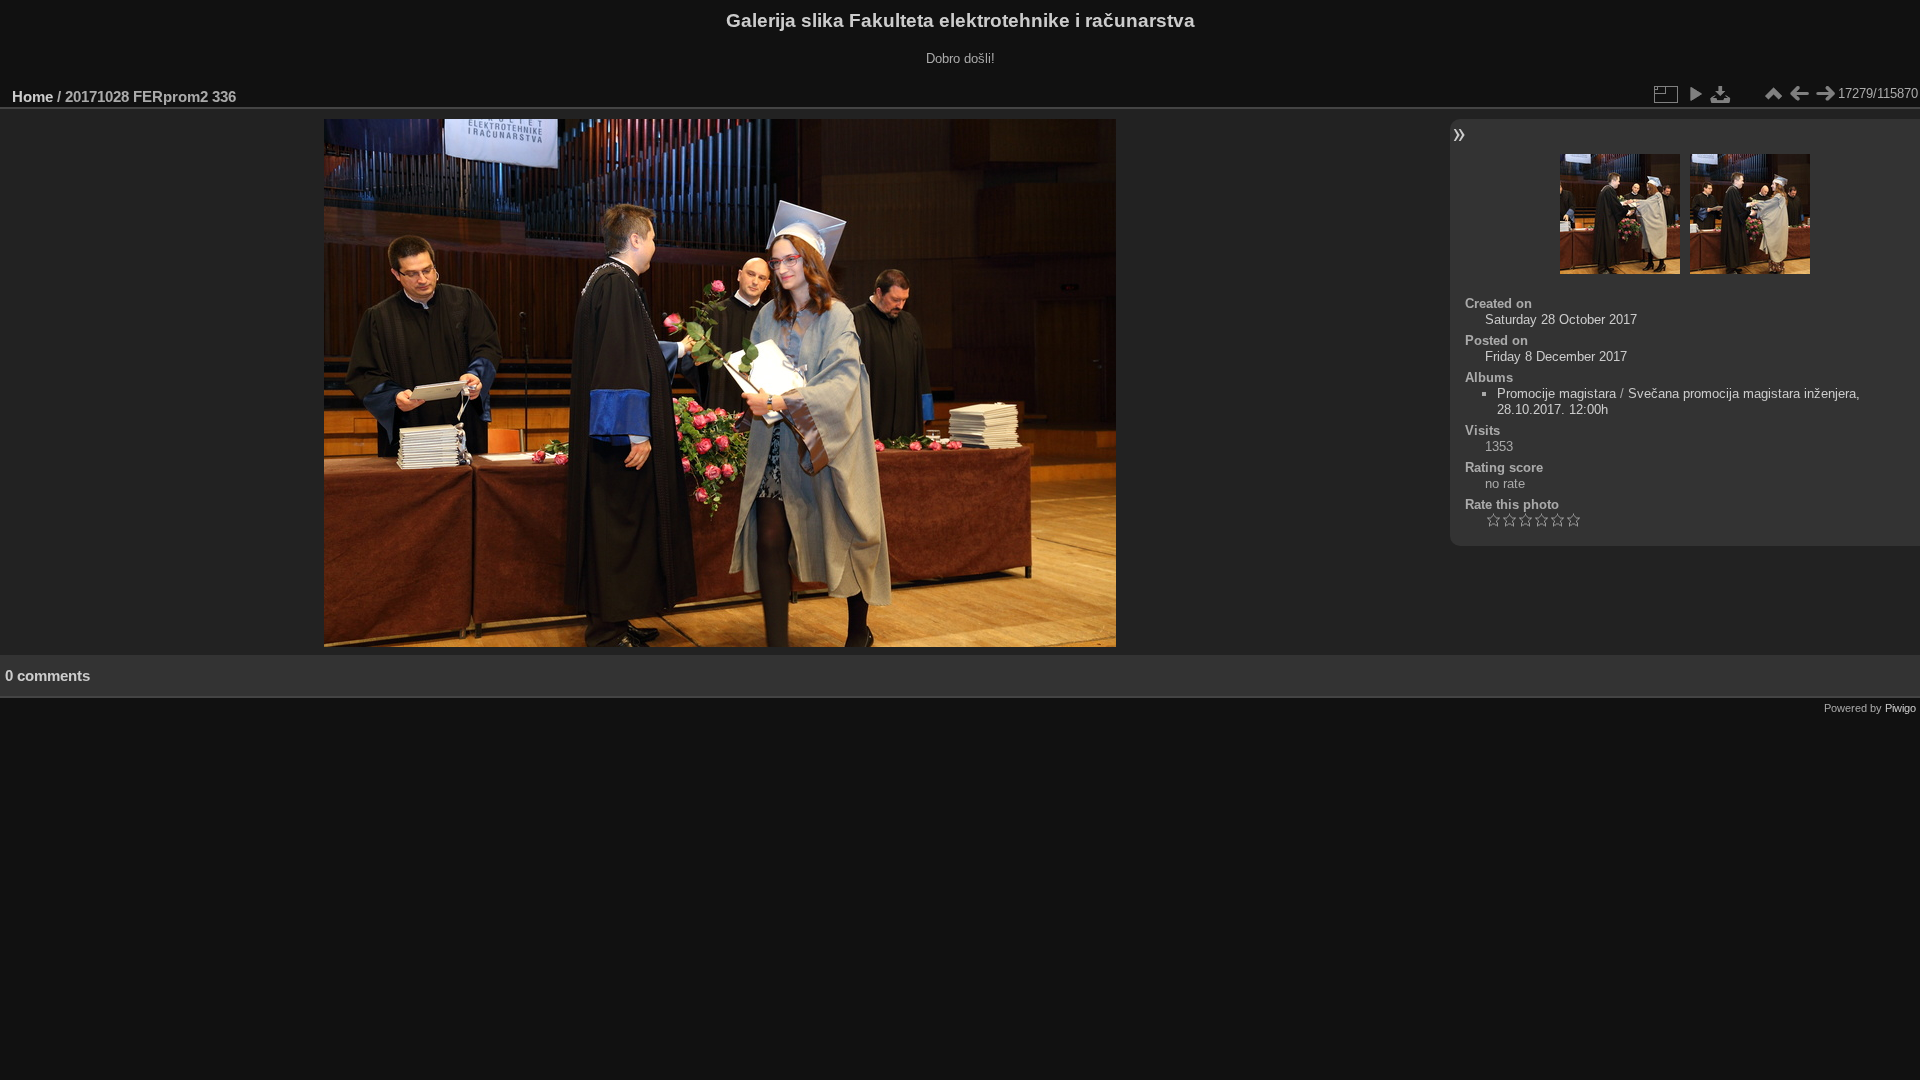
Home (32, 96)
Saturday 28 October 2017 (1561, 319)
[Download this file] (1721, 94)
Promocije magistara (1556, 393)
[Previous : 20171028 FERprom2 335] (1799, 94)
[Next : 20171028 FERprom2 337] (1825, 94)
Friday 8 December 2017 (1556, 356)
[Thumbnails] (1773, 94)
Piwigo (1900, 708)
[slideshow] (1695, 94)
